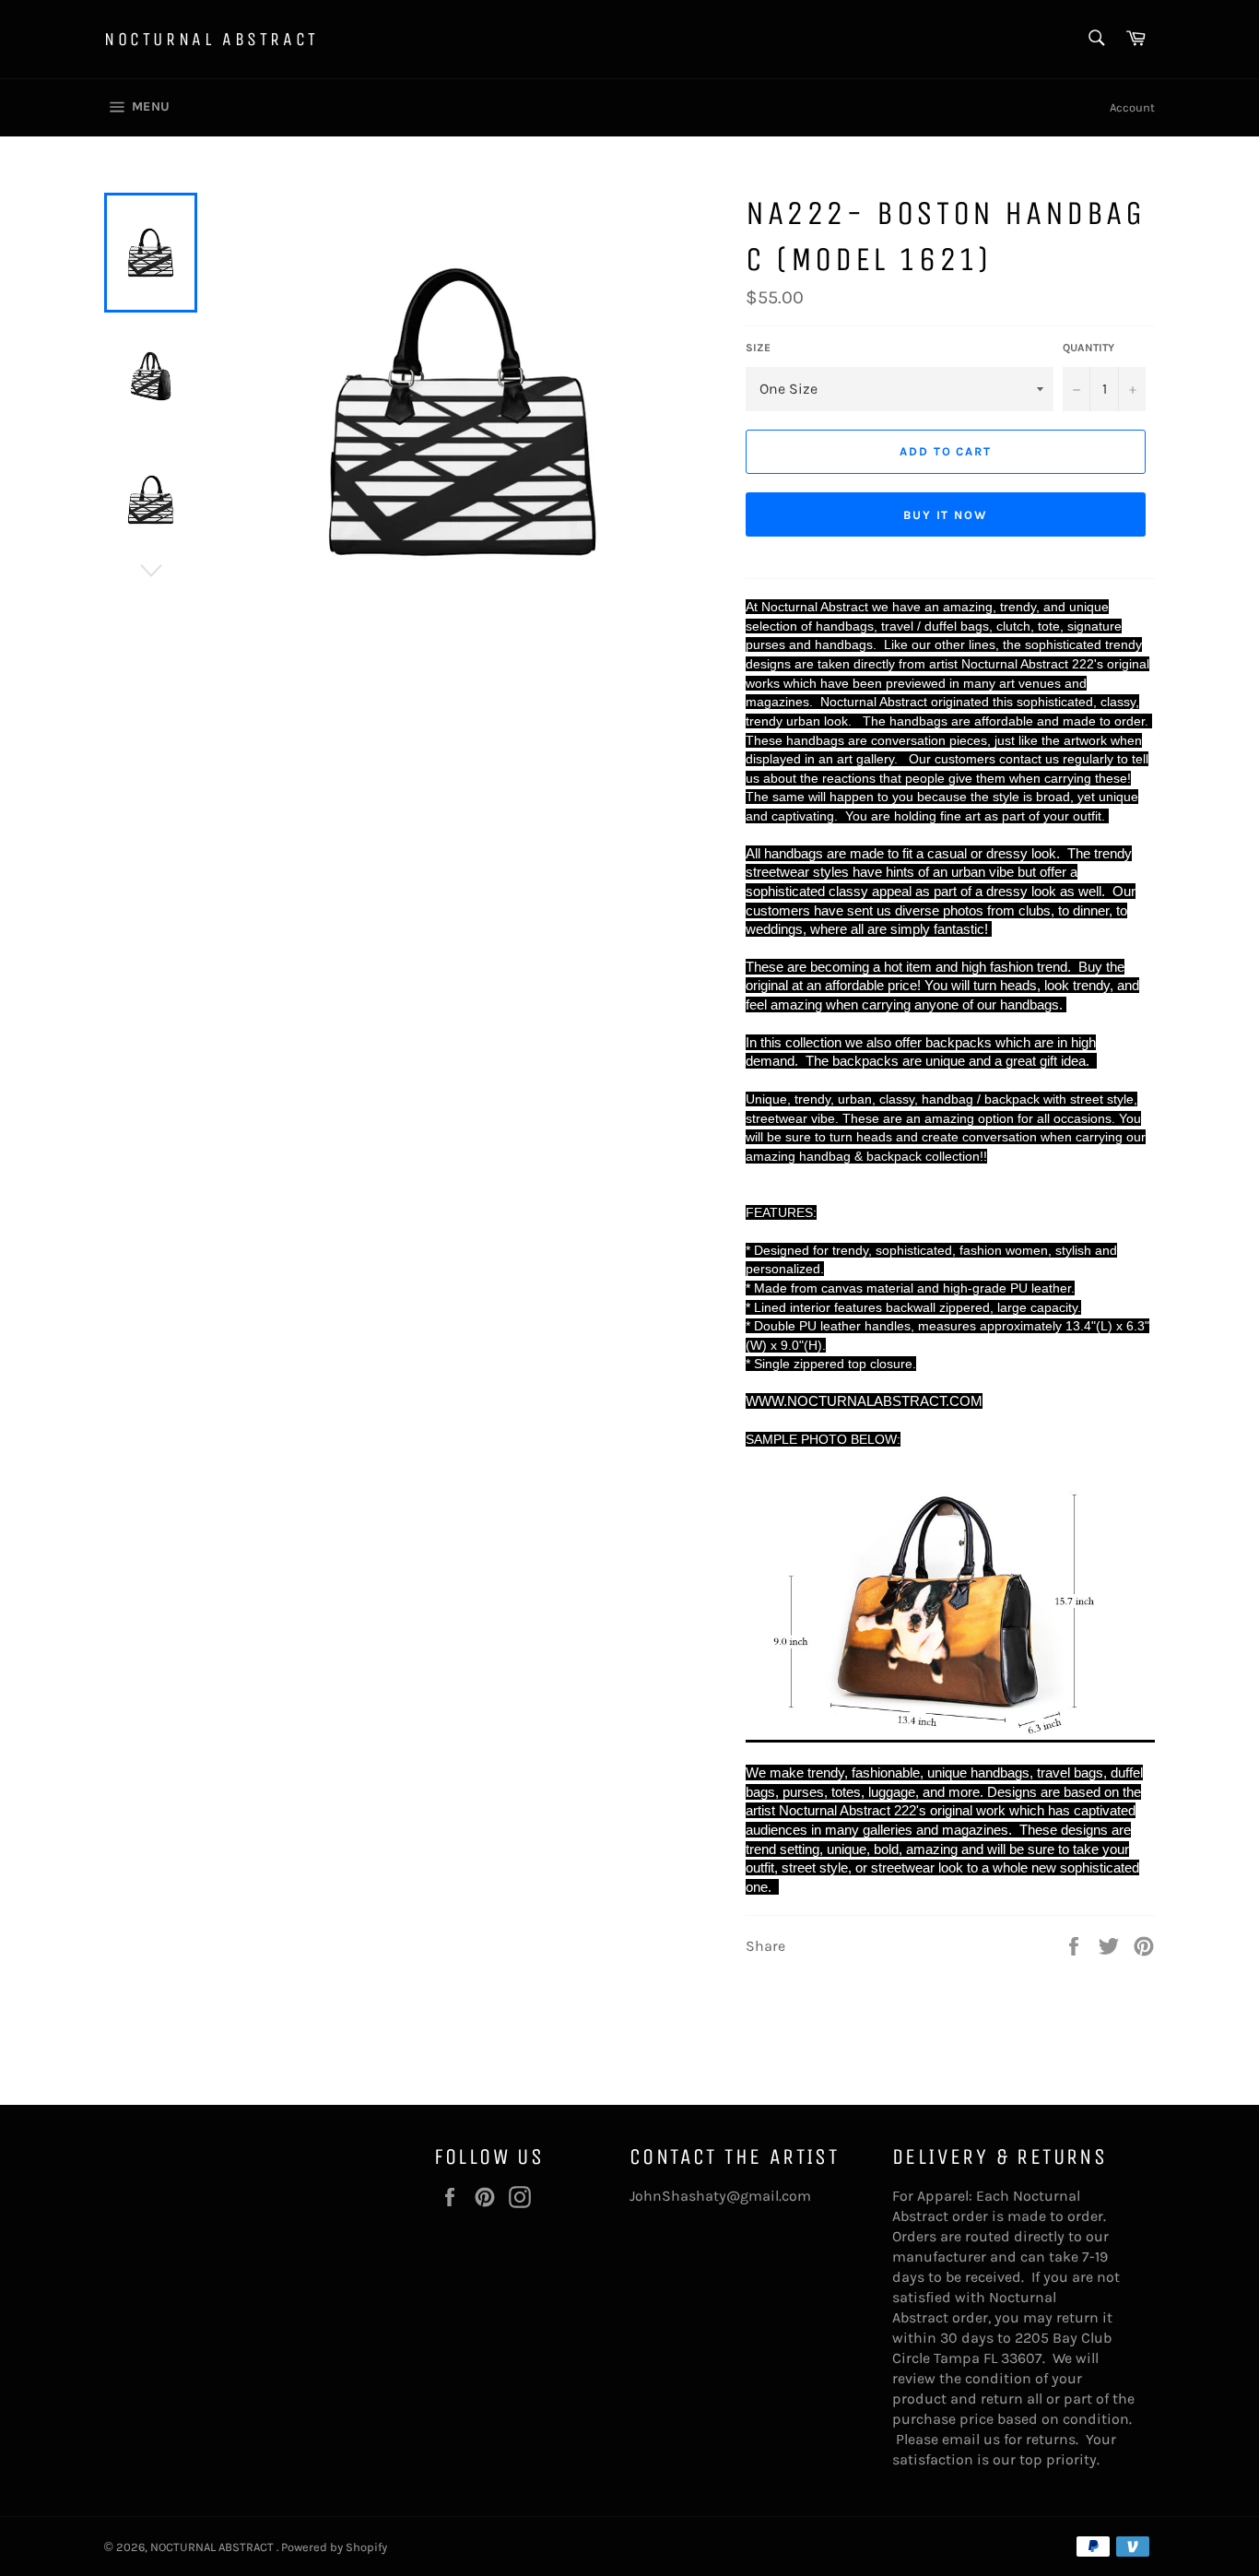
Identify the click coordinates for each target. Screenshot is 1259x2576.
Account (1132, 107)
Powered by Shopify (334, 2547)
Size (758, 348)
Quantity (1088, 348)
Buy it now (946, 515)
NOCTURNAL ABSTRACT (212, 39)
